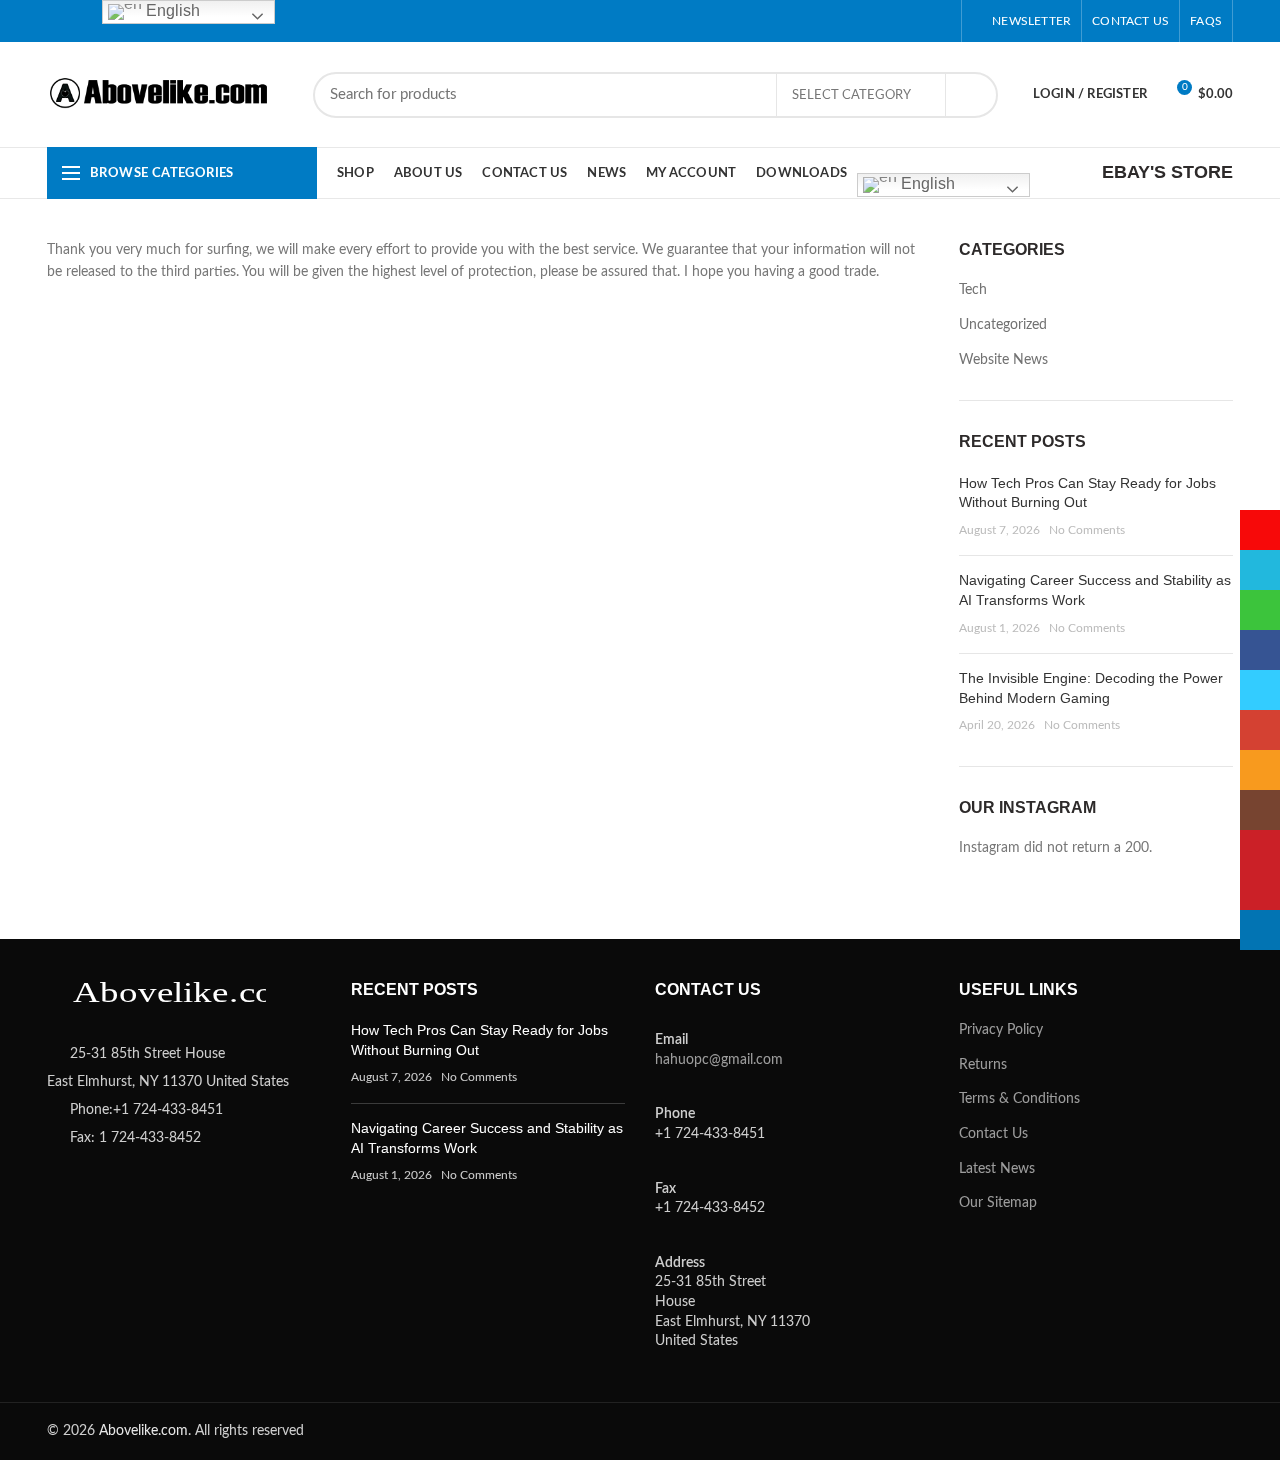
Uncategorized (1003, 325)
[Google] (788, 21)
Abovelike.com (143, 1431)
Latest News (997, 1169)
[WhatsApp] (888, 21)
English (926, 183)
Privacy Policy (1001, 1030)
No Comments (1087, 530)
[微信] (713, 21)
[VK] (913, 21)
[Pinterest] (838, 21)
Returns (983, 1065)
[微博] (663, 21)
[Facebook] (738, 21)
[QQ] (688, 21)
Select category (851, 95)
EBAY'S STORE (1167, 172)
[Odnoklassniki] (863, 21)
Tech (973, 290)
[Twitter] (763, 21)
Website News (1003, 360)
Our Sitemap (998, 1203)
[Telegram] (938, 21)
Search (971, 95)
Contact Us (993, 1134)
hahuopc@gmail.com (719, 1060)
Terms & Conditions (1019, 1099)
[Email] (813, 21)
